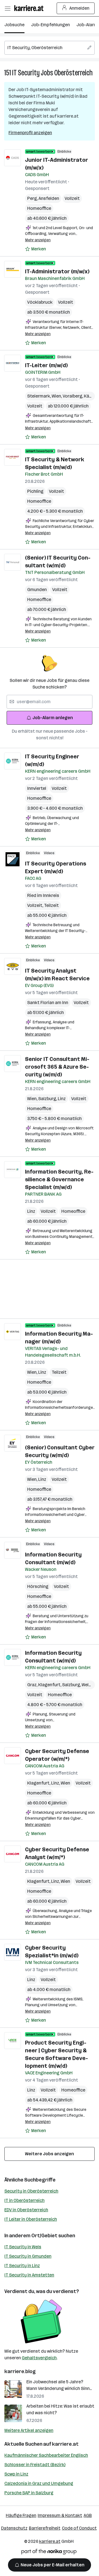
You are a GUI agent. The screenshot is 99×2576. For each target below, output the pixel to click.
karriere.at (65, 2444)
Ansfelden (49, 198)
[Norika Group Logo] (49, 2553)
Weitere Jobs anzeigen (50, 2154)
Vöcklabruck (40, 302)
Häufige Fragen (21, 2515)
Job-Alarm (87, 25)
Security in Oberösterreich (31, 2191)
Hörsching (38, 1586)
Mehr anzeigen (38, 240)
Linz (62, 1099)
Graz (33, 1685)
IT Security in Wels (23, 2247)
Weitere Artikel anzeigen (29, 2430)
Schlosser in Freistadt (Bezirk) (35, 2465)
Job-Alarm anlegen (53, 718)
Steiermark (39, 396)
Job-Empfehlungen (50, 25)
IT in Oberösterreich (24, 2200)
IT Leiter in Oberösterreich (31, 2219)
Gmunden (37, 590)
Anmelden (79, 8)
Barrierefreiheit (45, 2528)
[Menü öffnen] (7, 8)
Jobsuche (14, 25)
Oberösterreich (73, 73)
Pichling (35, 491)
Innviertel (37, 788)
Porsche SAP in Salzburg (29, 2493)
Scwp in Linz (16, 2474)
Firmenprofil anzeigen (30, 133)
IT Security (26, 73)
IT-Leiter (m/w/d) (46, 365)
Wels (87, 1685)
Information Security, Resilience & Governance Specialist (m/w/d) (59, 1179)
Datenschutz (14, 2528)
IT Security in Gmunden (28, 2256)
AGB (88, 2515)
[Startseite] (30, 8)
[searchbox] (50, 48)
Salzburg (48, 1099)
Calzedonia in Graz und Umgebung (39, 2483)
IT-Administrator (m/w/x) (57, 271)
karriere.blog (20, 2371)
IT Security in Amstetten (29, 2275)
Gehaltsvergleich (39, 2358)
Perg (33, 198)
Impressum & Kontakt (60, 2515)
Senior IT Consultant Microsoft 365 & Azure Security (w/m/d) (57, 1067)
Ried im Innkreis (43, 895)
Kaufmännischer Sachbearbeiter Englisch (46, 2455)
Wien (57, 396)
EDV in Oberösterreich (26, 2210)
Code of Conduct (79, 2528)
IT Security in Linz (22, 2266)
